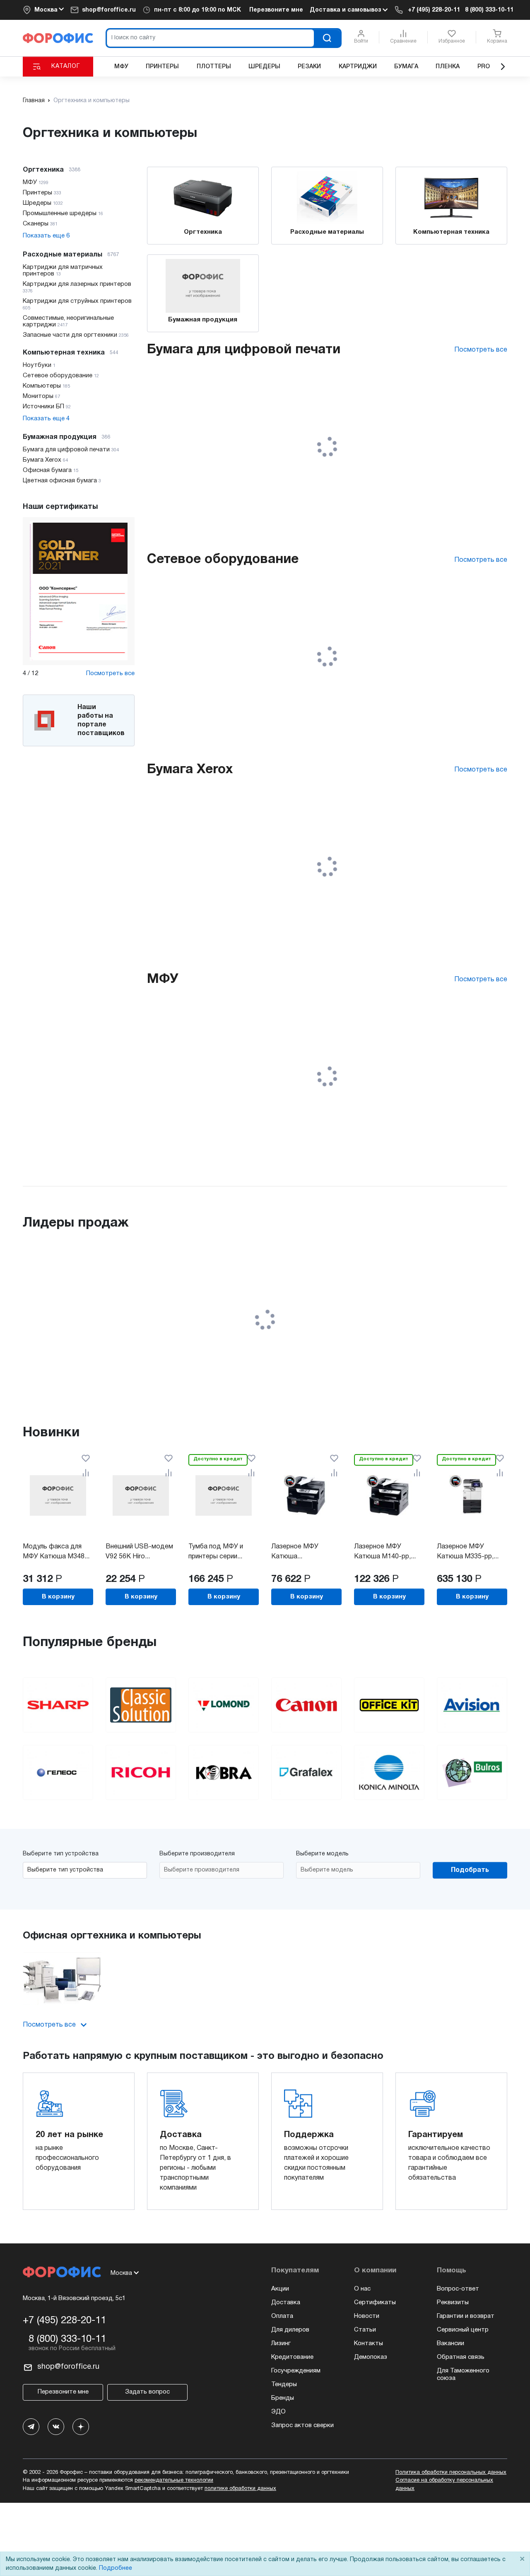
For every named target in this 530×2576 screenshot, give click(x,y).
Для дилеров (290, 2330)
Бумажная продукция (203, 320)
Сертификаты (375, 2303)
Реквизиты (453, 2303)
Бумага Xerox (190, 770)
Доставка (286, 2303)
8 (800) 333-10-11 (489, 10)
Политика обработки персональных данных (451, 2473)
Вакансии (450, 2344)
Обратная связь (461, 2357)
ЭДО (278, 2412)
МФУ (163, 979)
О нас (362, 2289)
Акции (280, 2289)
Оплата (282, 2316)
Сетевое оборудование (223, 560)
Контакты (369, 2344)
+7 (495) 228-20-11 (434, 10)
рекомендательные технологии (174, 2480)
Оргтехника (203, 232)
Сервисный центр (463, 2330)
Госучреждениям (296, 2371)
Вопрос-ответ (458, 2289)
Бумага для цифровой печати (244, 350)
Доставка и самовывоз (346, 10)
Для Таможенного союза (463, 2375)
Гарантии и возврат (466, 2316)
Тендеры (284, 2384)
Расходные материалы (327, 232)
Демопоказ (371, 2357)
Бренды (283, 2398)
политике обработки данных (240, 2489)
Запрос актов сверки (302, 2425)
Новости (367, 2316)
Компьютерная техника (451, 232)
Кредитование (292, 2357)
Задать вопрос (147, 2392)
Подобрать (470, 1870)
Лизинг (281, 2344)
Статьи (365, 2330)
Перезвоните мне (276, 10)
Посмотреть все (110, 673)
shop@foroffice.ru (109, 10)
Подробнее (116, 2568)
